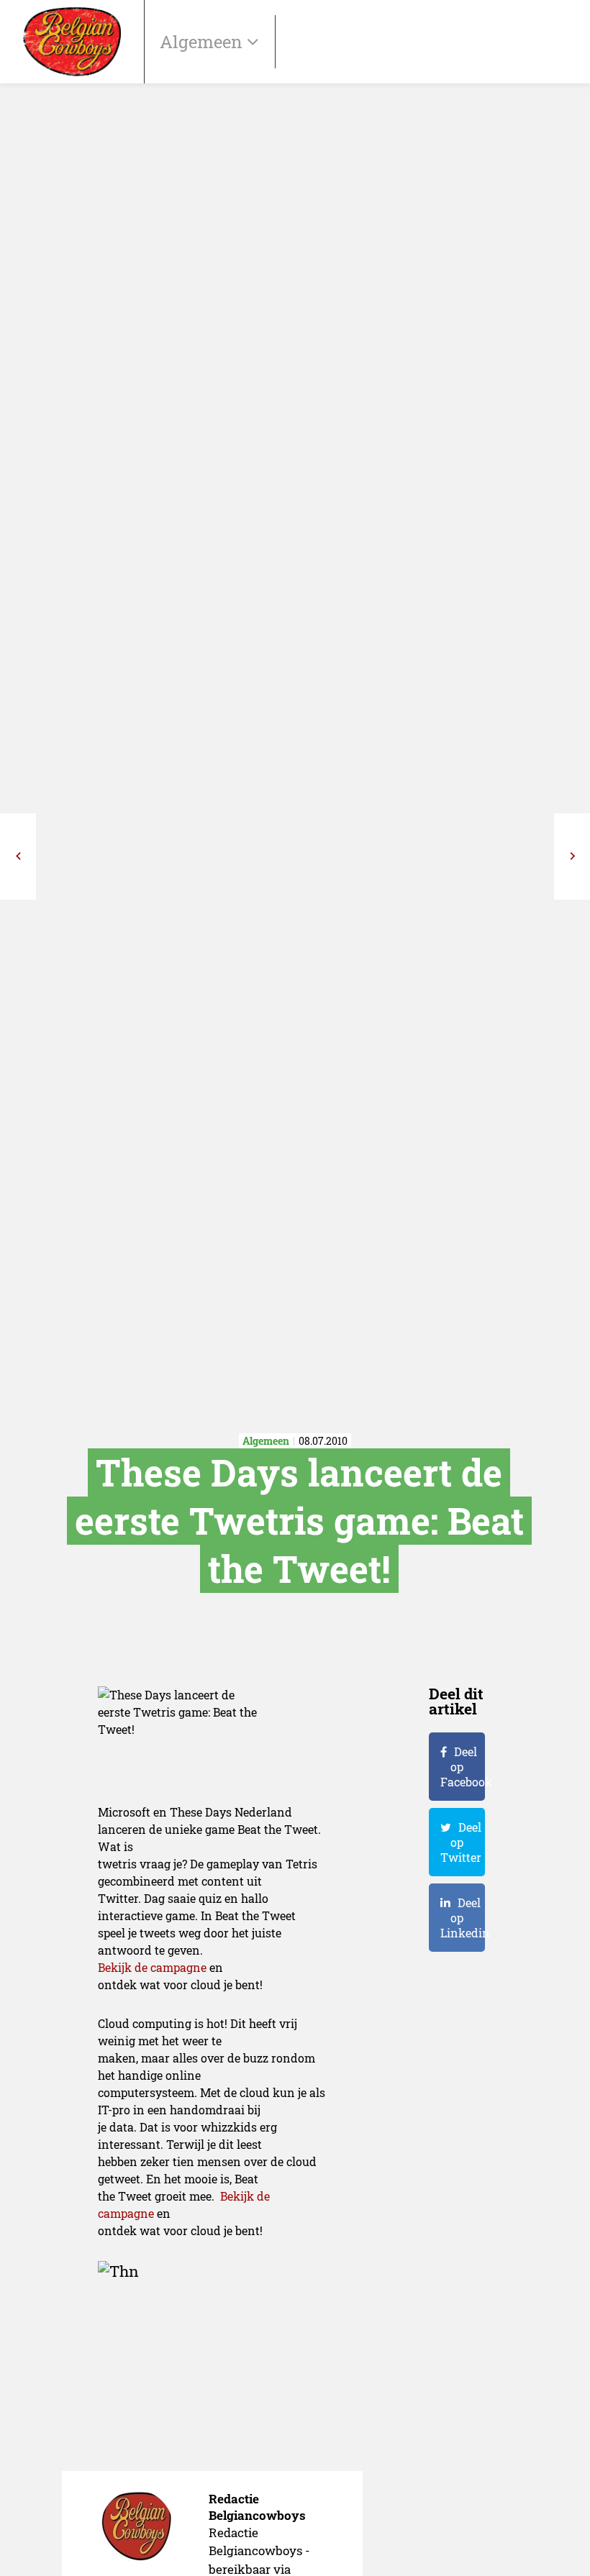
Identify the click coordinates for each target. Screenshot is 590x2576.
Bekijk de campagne (152, 1967)
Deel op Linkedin (463, 1918)
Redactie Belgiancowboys (257, 2507)
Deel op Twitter (461, 1842)
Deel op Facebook (463, 1767)
